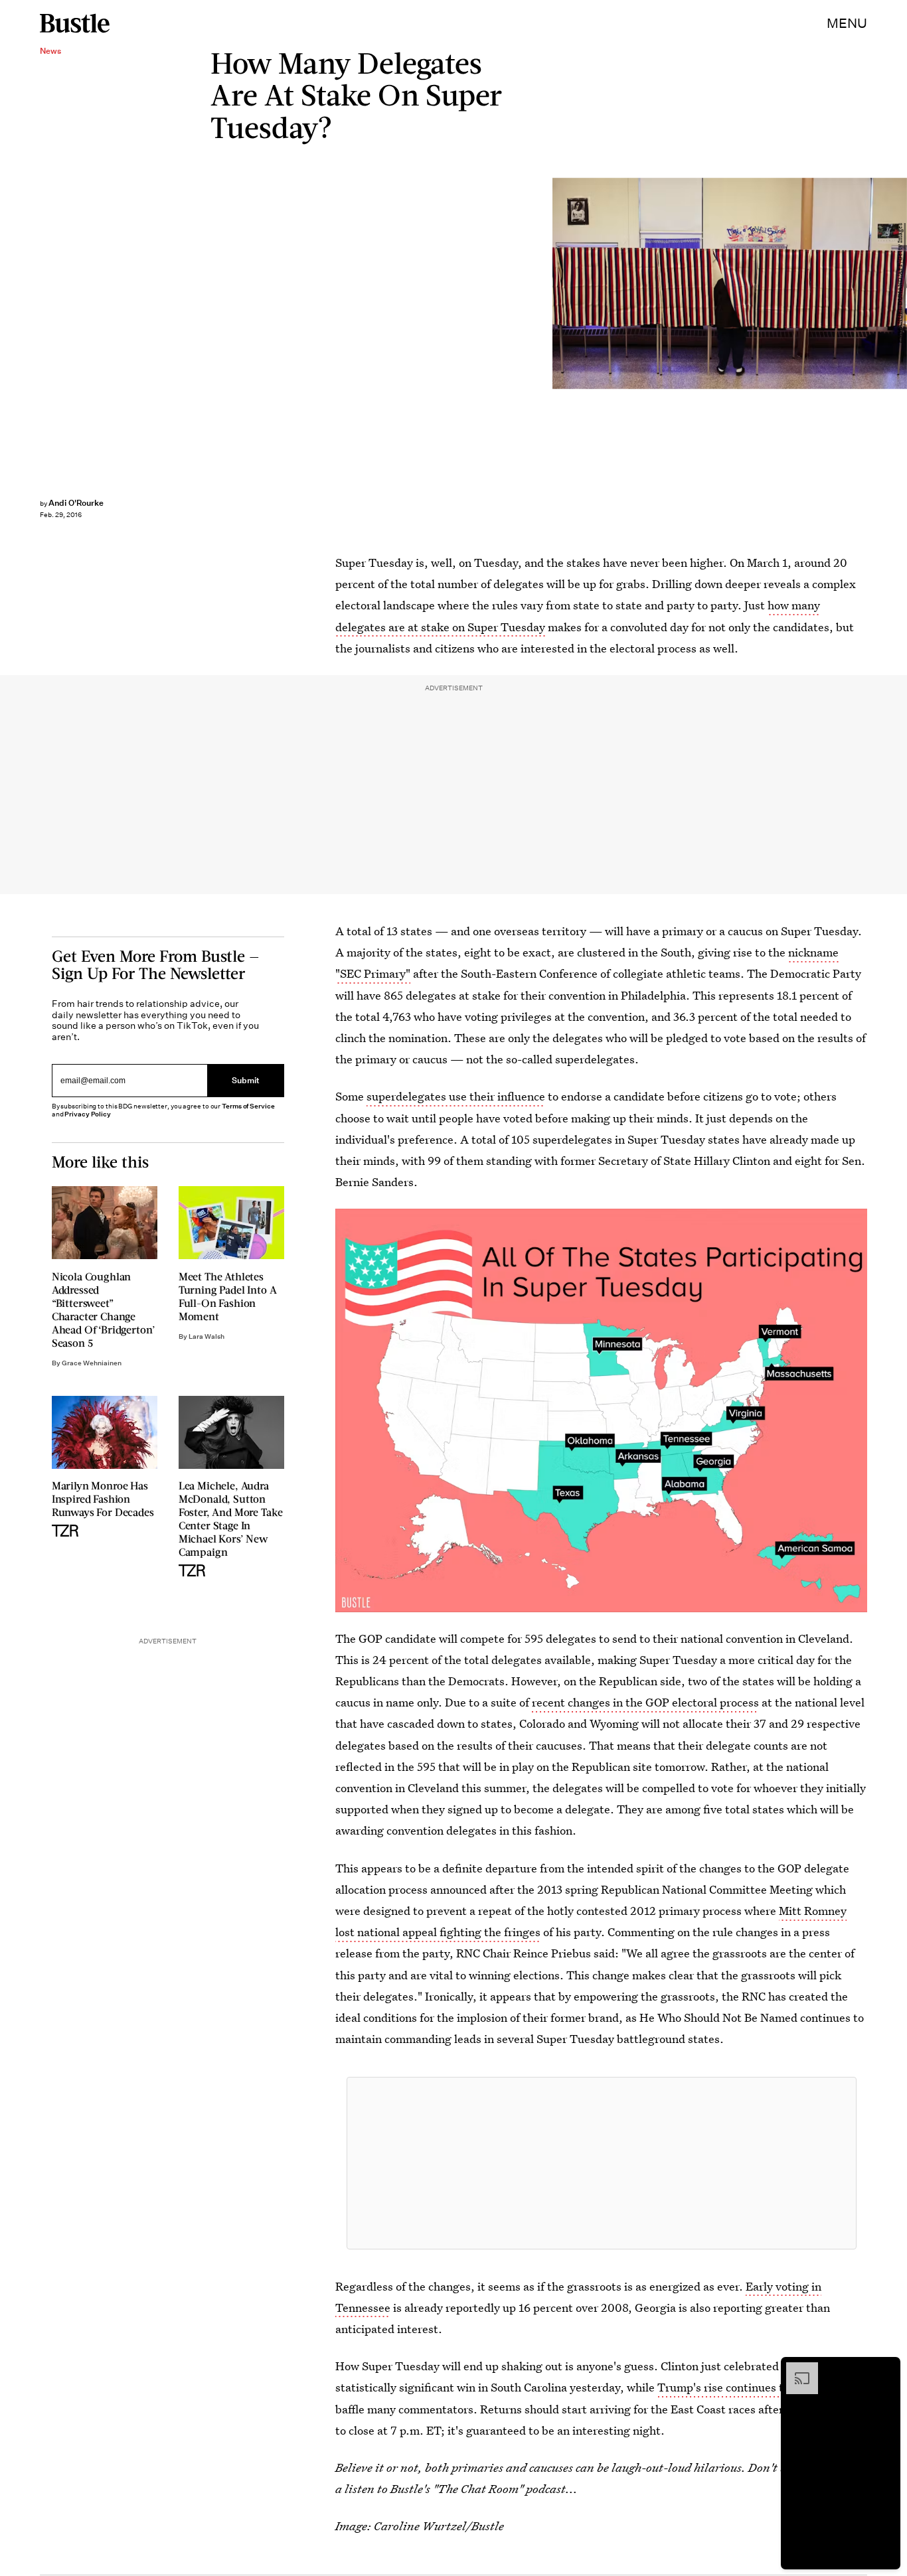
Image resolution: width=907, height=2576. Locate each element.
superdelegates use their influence (456, 1096)
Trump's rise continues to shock (740, 2387)
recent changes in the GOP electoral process (645, 1702)
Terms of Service (248, 1106)
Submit (246, 1080)
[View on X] (602, 2163)
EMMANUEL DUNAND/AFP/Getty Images (900, 284)
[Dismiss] (886, 2369)
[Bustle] (75, 23)
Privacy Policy (88, 1114)
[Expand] (795, 2369)
